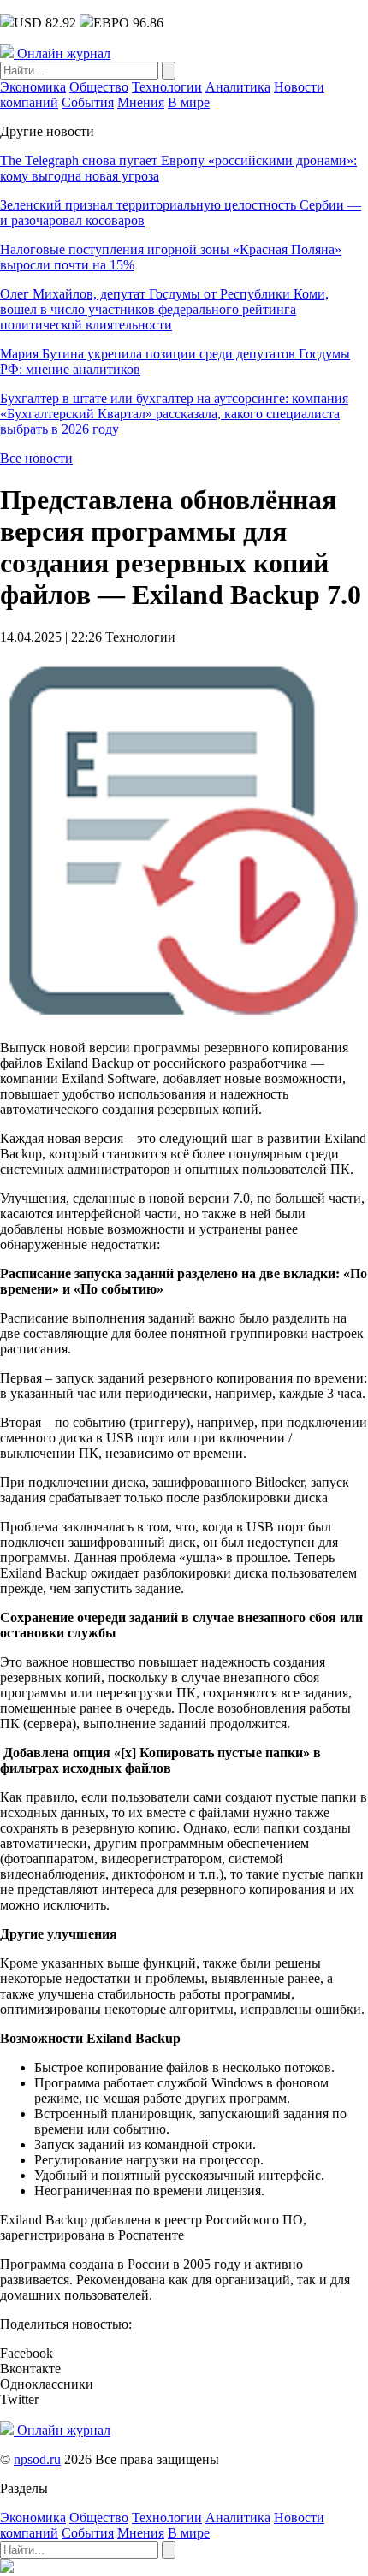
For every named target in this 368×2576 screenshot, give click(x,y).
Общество (99, 87)
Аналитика (238, 87)
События (88, 102)
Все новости (36, 458)
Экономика (33, 87)
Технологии (167, 87)
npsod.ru (37, 2459)
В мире (189, 102)
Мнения (141, 102)
